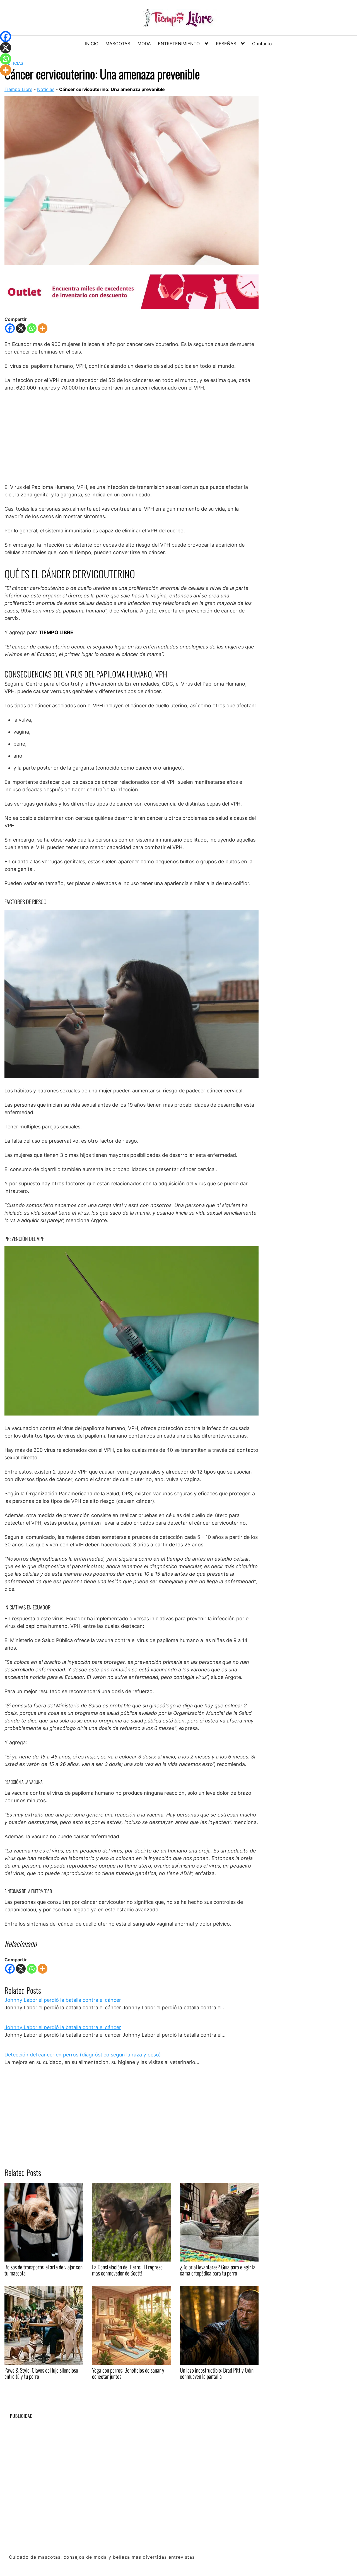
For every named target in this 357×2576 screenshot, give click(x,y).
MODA (144, 44)
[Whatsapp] (32, 328)
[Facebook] (10, 328)
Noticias (46, 89)
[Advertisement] (132, 437)
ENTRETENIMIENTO (179, 44)
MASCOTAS (118, 44)
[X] (21, 328)
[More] (43, 328)
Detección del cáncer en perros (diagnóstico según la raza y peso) (83, 2055)
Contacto (262, 44)
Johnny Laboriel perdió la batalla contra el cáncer (63, 2000)
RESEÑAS (226, 44)
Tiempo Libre (18, 89)
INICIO (92, 44)
